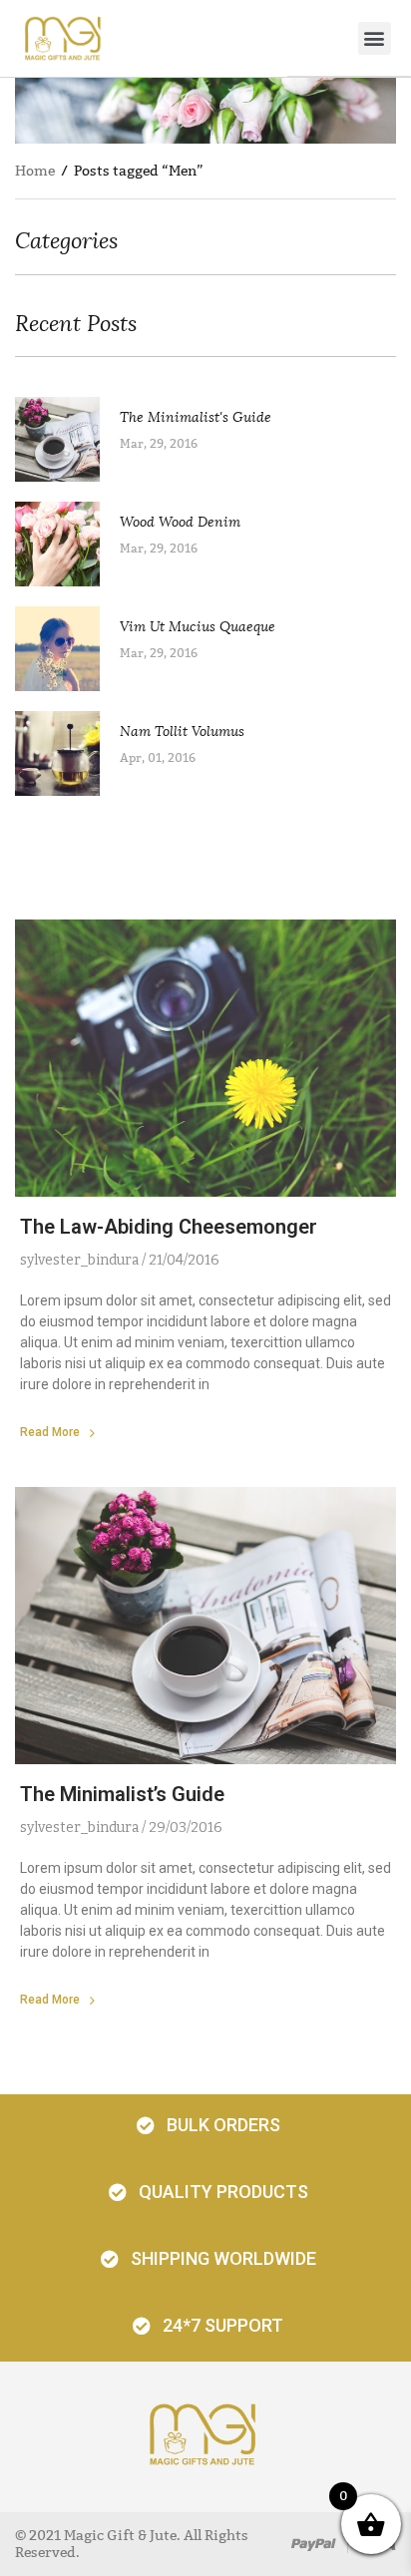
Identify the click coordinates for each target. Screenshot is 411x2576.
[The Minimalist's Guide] (67, 439)
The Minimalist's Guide (196, 417)
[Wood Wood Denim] (67, 544)
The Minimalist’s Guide (122, 1794)
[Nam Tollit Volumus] (67, 753)
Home (35, 171)
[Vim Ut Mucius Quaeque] (67, 649)
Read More (50, 1432)
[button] (375, 38)
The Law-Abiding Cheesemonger (169, 1227)
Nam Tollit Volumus (182, 732)
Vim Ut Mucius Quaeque (198, 627)
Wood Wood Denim (180, 522)
